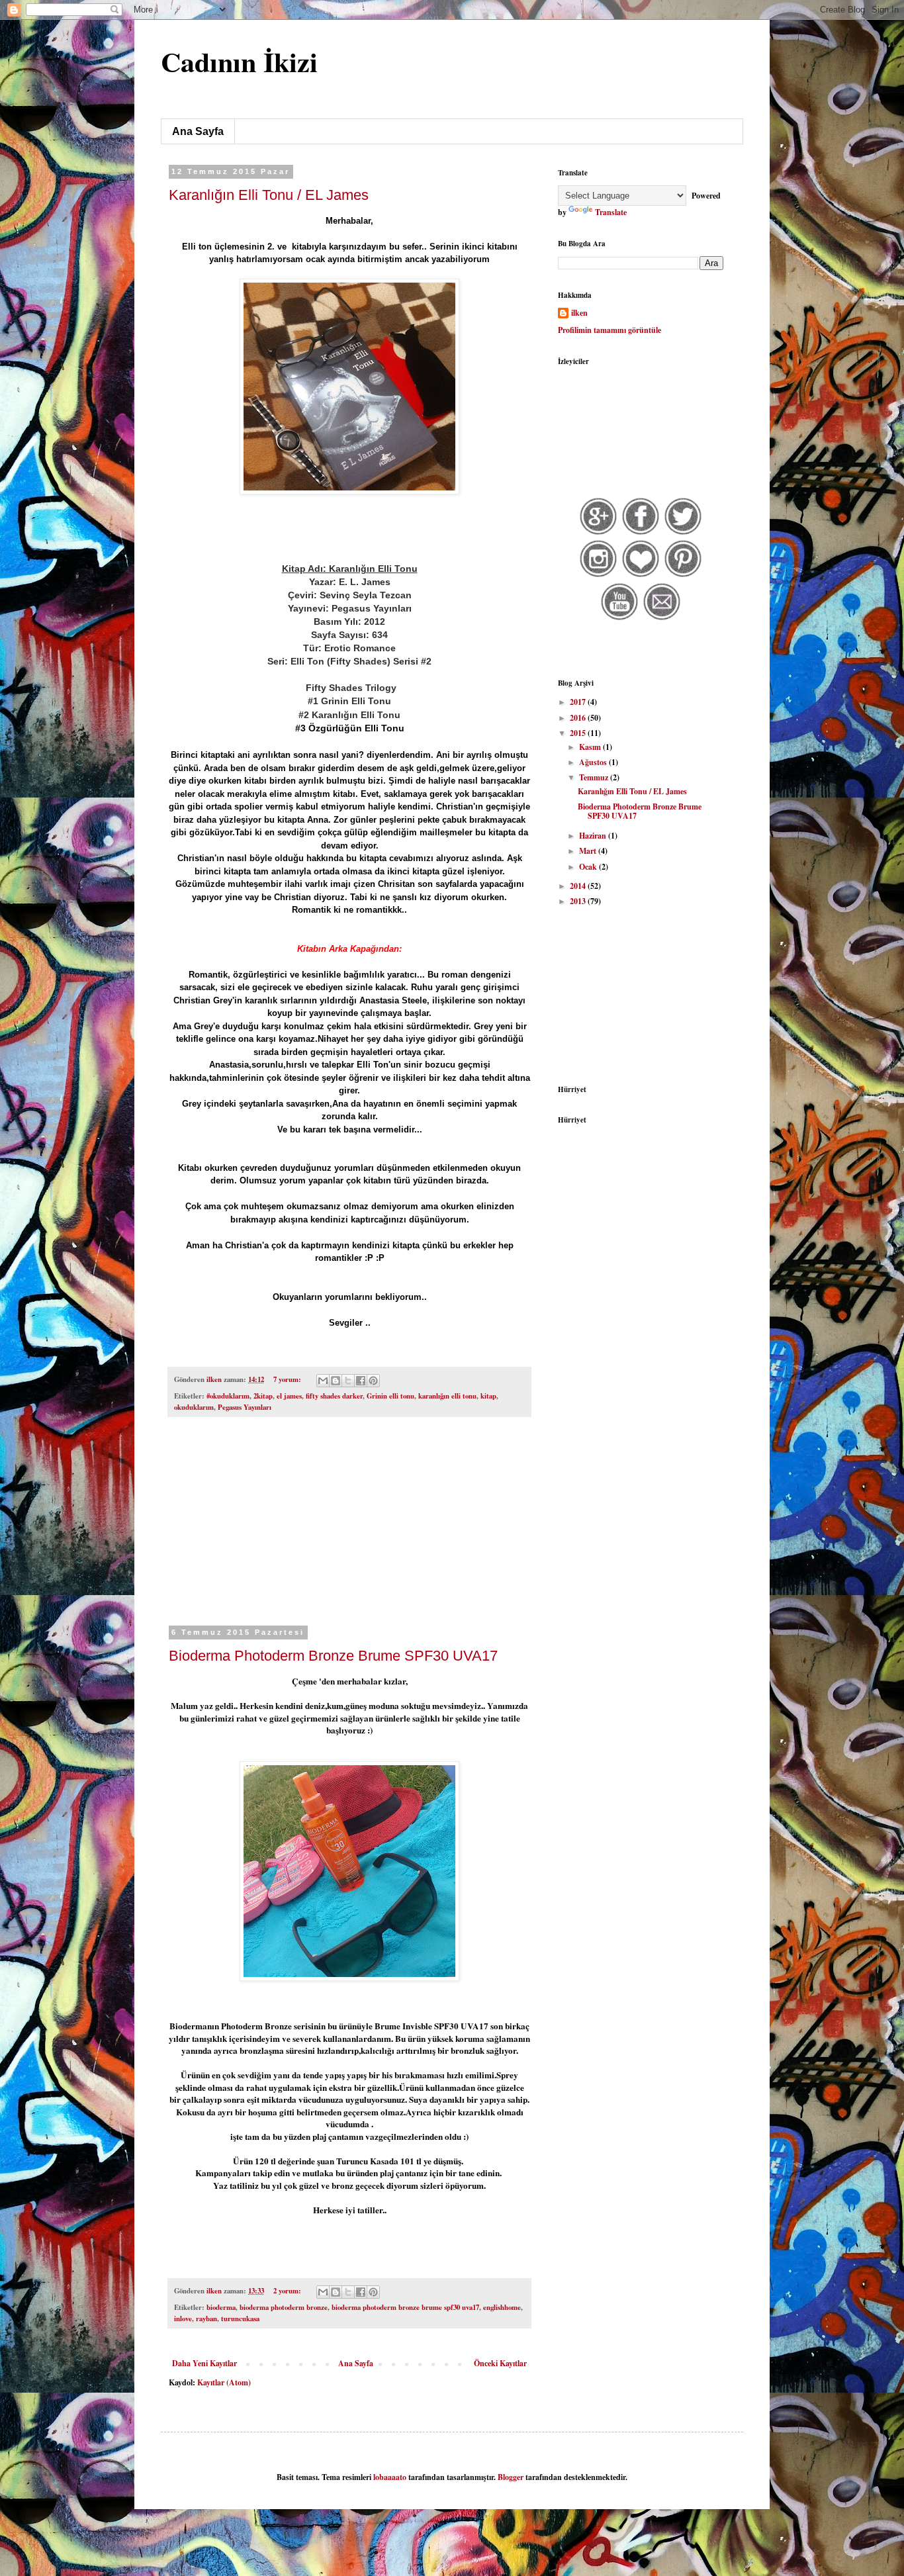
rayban (206, 2319)
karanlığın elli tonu (447, 1396)
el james (289, 1396)
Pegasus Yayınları (245, 1407)
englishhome (502, 2307)
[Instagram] (599, 575)
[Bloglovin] (641, 575)
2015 (579, 733)
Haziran (594, 836)
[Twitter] (683, 533)
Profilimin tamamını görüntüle (610, 330)
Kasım (591, 747)
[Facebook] (641, 533)
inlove (183, 2319)
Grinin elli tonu (390, 1396)
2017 (579, 702)
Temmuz (595, 777)
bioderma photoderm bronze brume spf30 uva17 (405, 2307)
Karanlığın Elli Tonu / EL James (269, 195)
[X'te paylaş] (348, 1381)
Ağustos (594, 762)
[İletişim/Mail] (662, 619)
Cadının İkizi (239, 61)
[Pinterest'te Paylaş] (373, 1381)
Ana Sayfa (198, 131)
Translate (611, 212)
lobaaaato (390, 2477)
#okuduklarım (228, 1396)
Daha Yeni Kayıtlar (204, 2363)
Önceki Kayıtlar (500, 2363)
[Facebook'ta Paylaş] (361, 1381)
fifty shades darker (334, 1396)
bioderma (221, 2307)
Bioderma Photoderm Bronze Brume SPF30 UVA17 (333, 1656)
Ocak (589, 867)
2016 (579, 718)
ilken (579, 313)
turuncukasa (240, 2319)
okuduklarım (194, 1407)
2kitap (263, 1396)
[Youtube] (620, 619)
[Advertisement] (349, 1530)
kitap (488, 1396)
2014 (579, 886)
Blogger (511, 2477)
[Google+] (599, 533)
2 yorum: (288, 2291)
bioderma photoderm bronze (284, 2307)
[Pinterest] (683, 575)
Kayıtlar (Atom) (224, 2382)
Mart (589, 851)
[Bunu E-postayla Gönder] (323, 1381)
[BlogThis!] (336, 1381)
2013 (579, 901)
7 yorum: (288, 1379)
